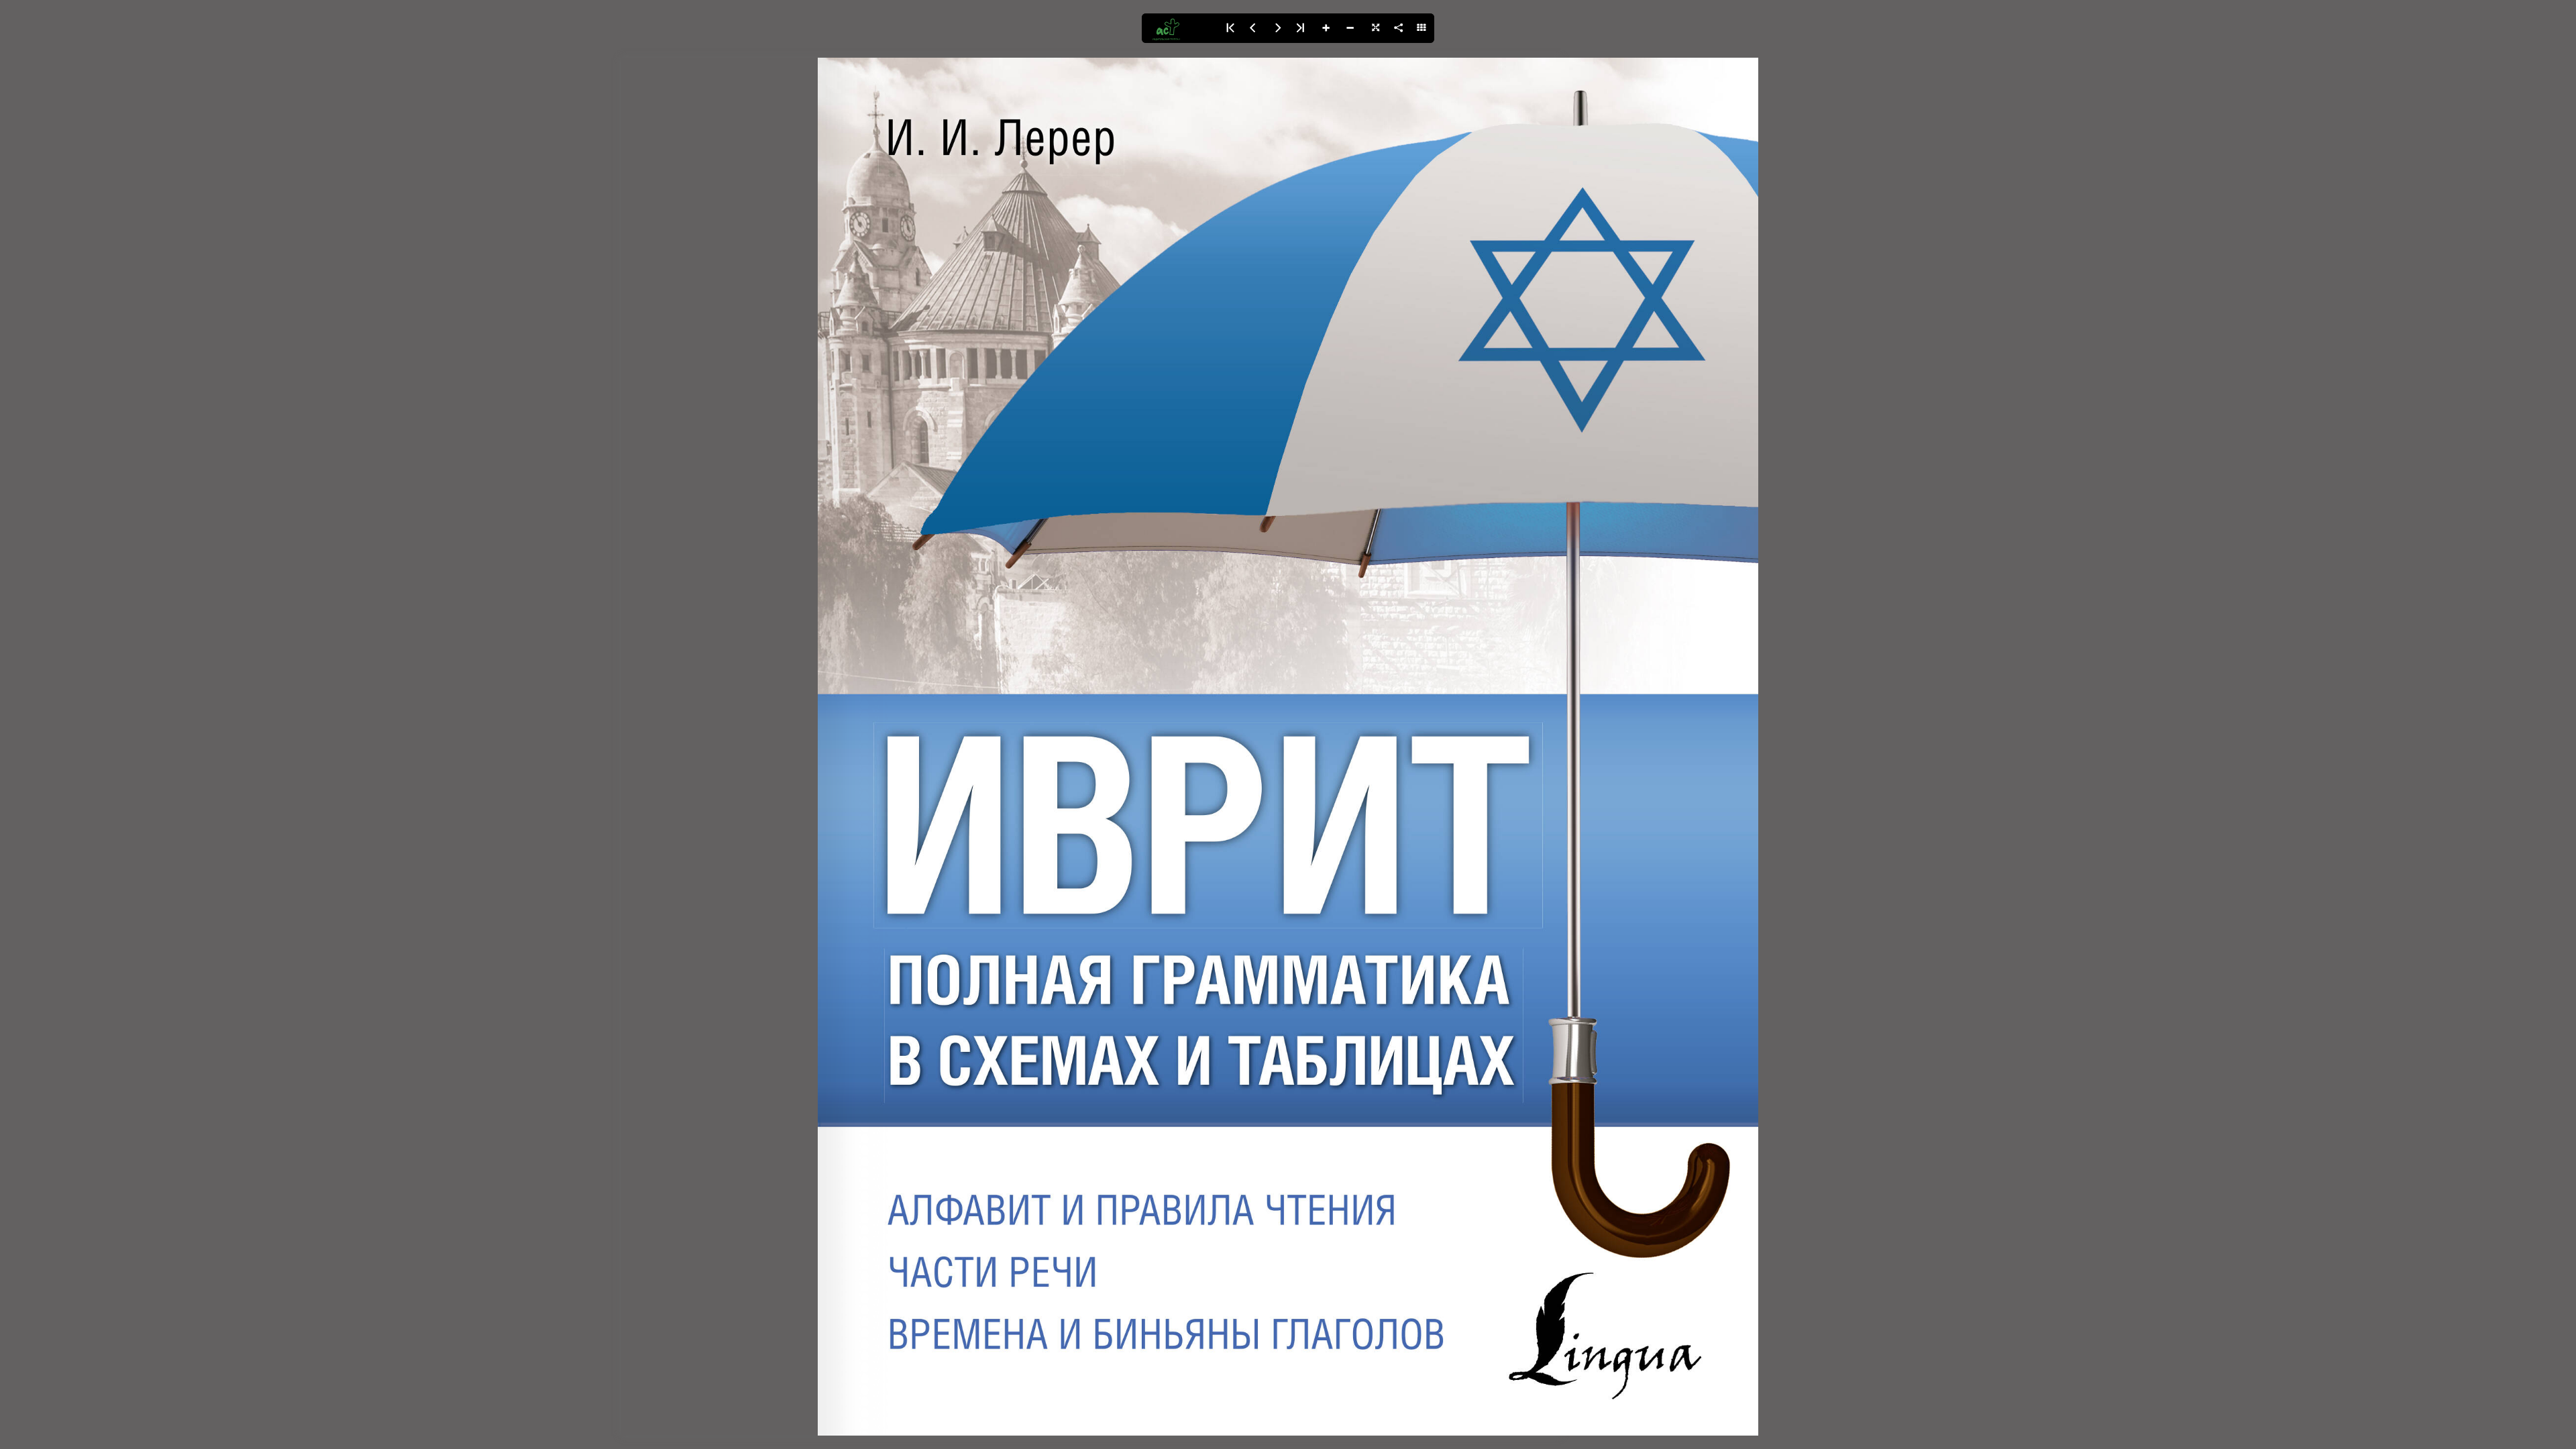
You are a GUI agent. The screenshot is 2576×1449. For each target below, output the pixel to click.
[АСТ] (1179, 28)
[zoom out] (1350, 28)
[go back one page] (1253, 28)
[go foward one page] (1277, 28)
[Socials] (1398, 28)
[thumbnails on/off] (1422, 28)
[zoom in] (1326, 28)
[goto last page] (1301, 28)
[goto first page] (1229, 28)
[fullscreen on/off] (1374, 28)
